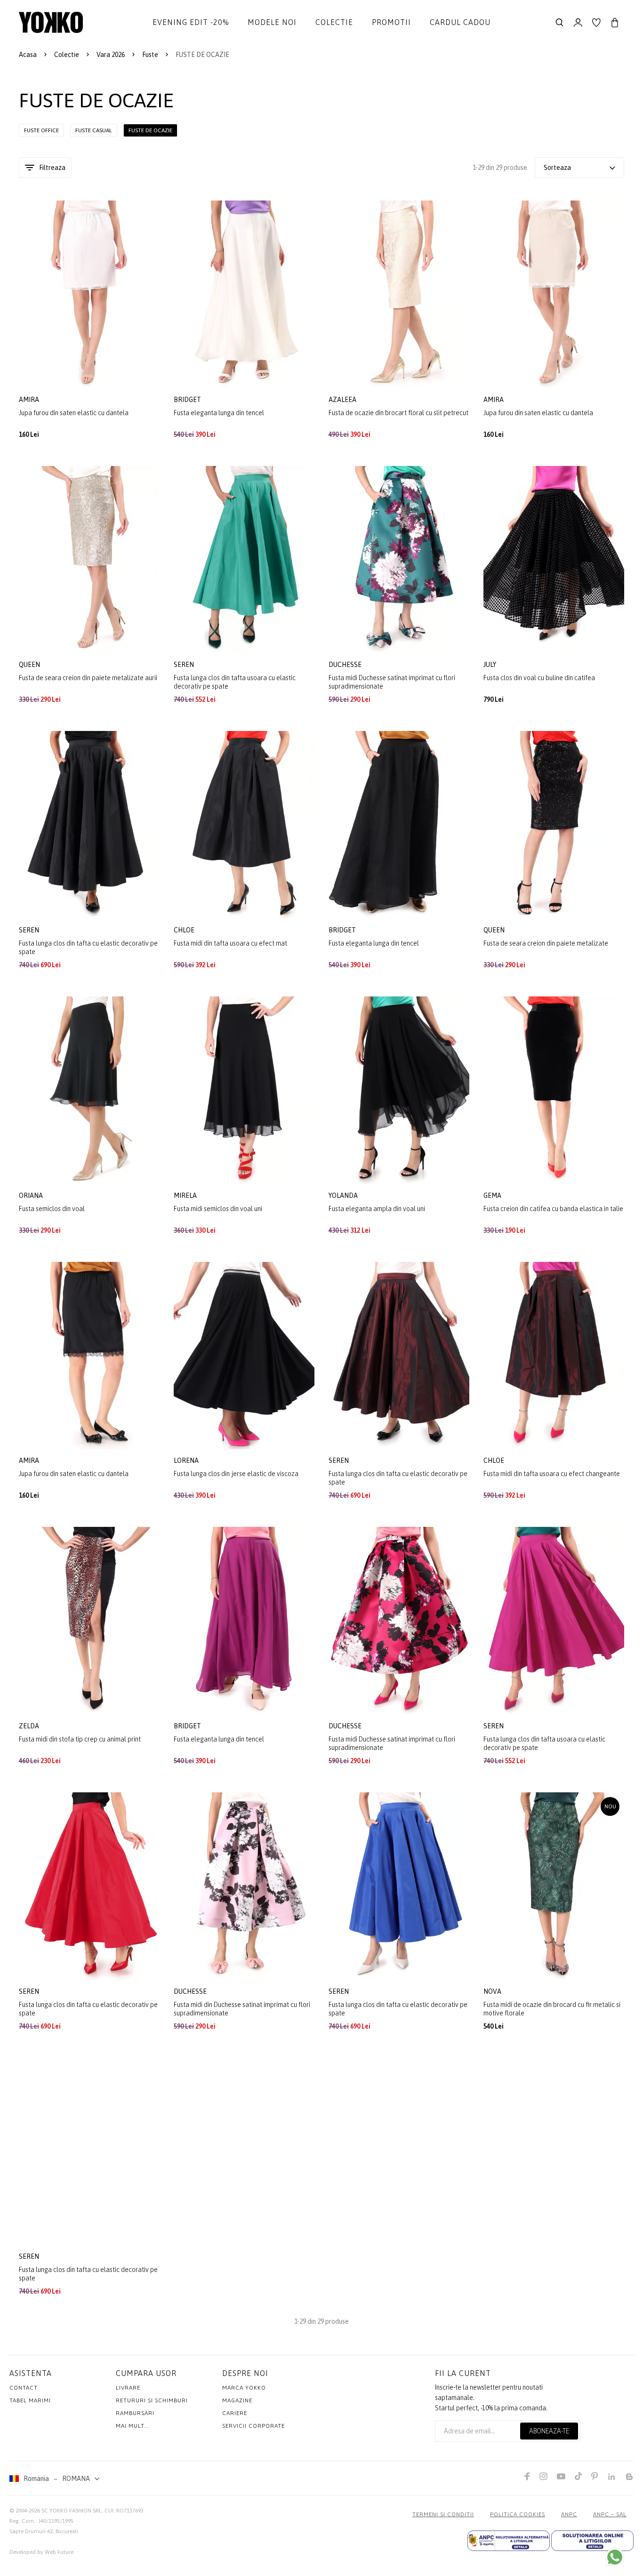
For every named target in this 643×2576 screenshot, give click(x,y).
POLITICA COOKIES (518, 2514)
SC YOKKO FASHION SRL (72, 2511)
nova (493, 1991)
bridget (188, 400)
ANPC (569, 2514)
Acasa (28, 55)
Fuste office (41, 130)
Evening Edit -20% (191, 22)
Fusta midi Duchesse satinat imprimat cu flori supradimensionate (392, 682)
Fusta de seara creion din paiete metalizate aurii (88, 678)
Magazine (237, 2400)
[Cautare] (560, 23)
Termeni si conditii (443, 2514)
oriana (32, 1196)
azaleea (343, 400)
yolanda (344, 1196)
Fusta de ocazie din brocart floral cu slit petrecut (398, 413)
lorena (187, 1461)
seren (185, 665)
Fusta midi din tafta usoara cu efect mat (230, 943)
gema (493, 1196)
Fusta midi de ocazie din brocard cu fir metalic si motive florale (552, 2009)
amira (30, 400)
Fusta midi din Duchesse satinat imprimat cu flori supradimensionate (242, 2009)
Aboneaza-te (549, 2431)
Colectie (334, 22)
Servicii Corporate (253, 2426)
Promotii (391, 22)
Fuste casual (94, 130)
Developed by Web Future (41, 2552)
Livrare (128, 2388)
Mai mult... (133, 2426)
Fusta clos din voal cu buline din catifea (539, 678)
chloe (185, 930)
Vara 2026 (111, 55)
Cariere (235, 2413)
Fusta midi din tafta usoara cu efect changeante (552, 1474)
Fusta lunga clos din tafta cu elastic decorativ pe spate (88, 947)
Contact (24, 2388)
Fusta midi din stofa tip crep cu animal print (80, 1739)
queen (30, 665)
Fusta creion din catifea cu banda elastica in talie (553, 1209)
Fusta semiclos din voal (52, 1209)
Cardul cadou (460, 22)
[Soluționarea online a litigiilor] (592, 2541)
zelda (30, 1726)
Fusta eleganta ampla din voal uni (377, 1209)
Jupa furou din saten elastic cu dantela (74, 413)
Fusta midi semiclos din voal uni (218, 1209)
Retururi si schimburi (152, 2400)
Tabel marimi (30, 2400)
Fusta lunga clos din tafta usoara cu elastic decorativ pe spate (235, 682)
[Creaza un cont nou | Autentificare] (578, 23)
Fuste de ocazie (150, 130)
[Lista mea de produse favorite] (596, 23)
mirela (186, 1196)
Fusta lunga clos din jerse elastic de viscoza (236, 1474)
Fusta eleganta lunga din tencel (219, 413)
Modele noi (272, 22)
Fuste (150, 55)
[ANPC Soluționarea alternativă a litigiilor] (509, 2541)
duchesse (346, 665)
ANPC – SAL (610, 2514)
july (490, 665)
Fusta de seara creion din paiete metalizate (546, 943)
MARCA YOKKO (244, 2388)
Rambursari (135, 2413)
